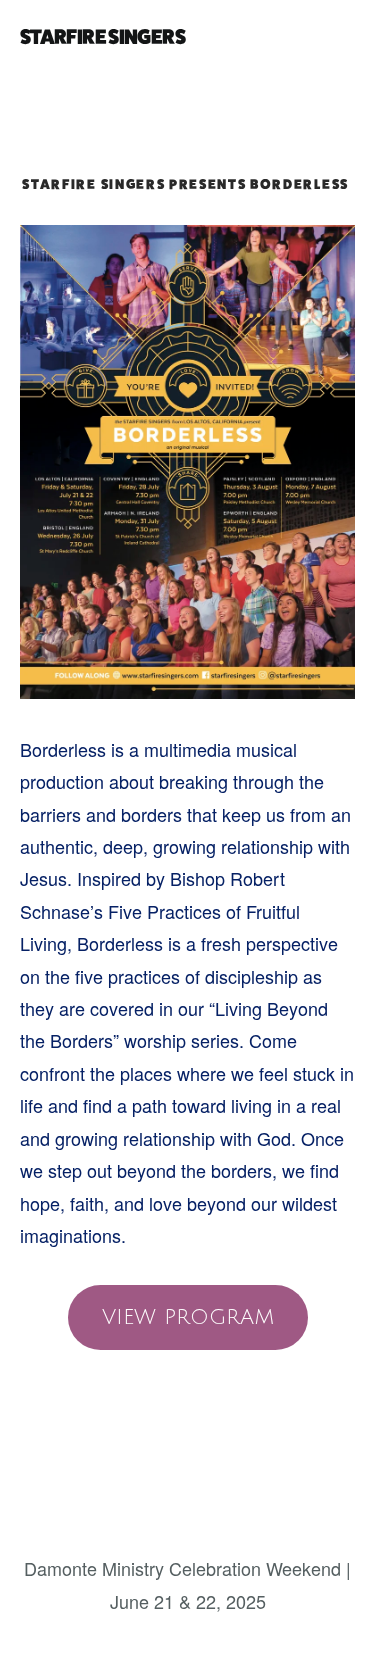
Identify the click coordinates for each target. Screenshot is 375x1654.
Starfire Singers (102, 36)
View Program (188, 1317)
